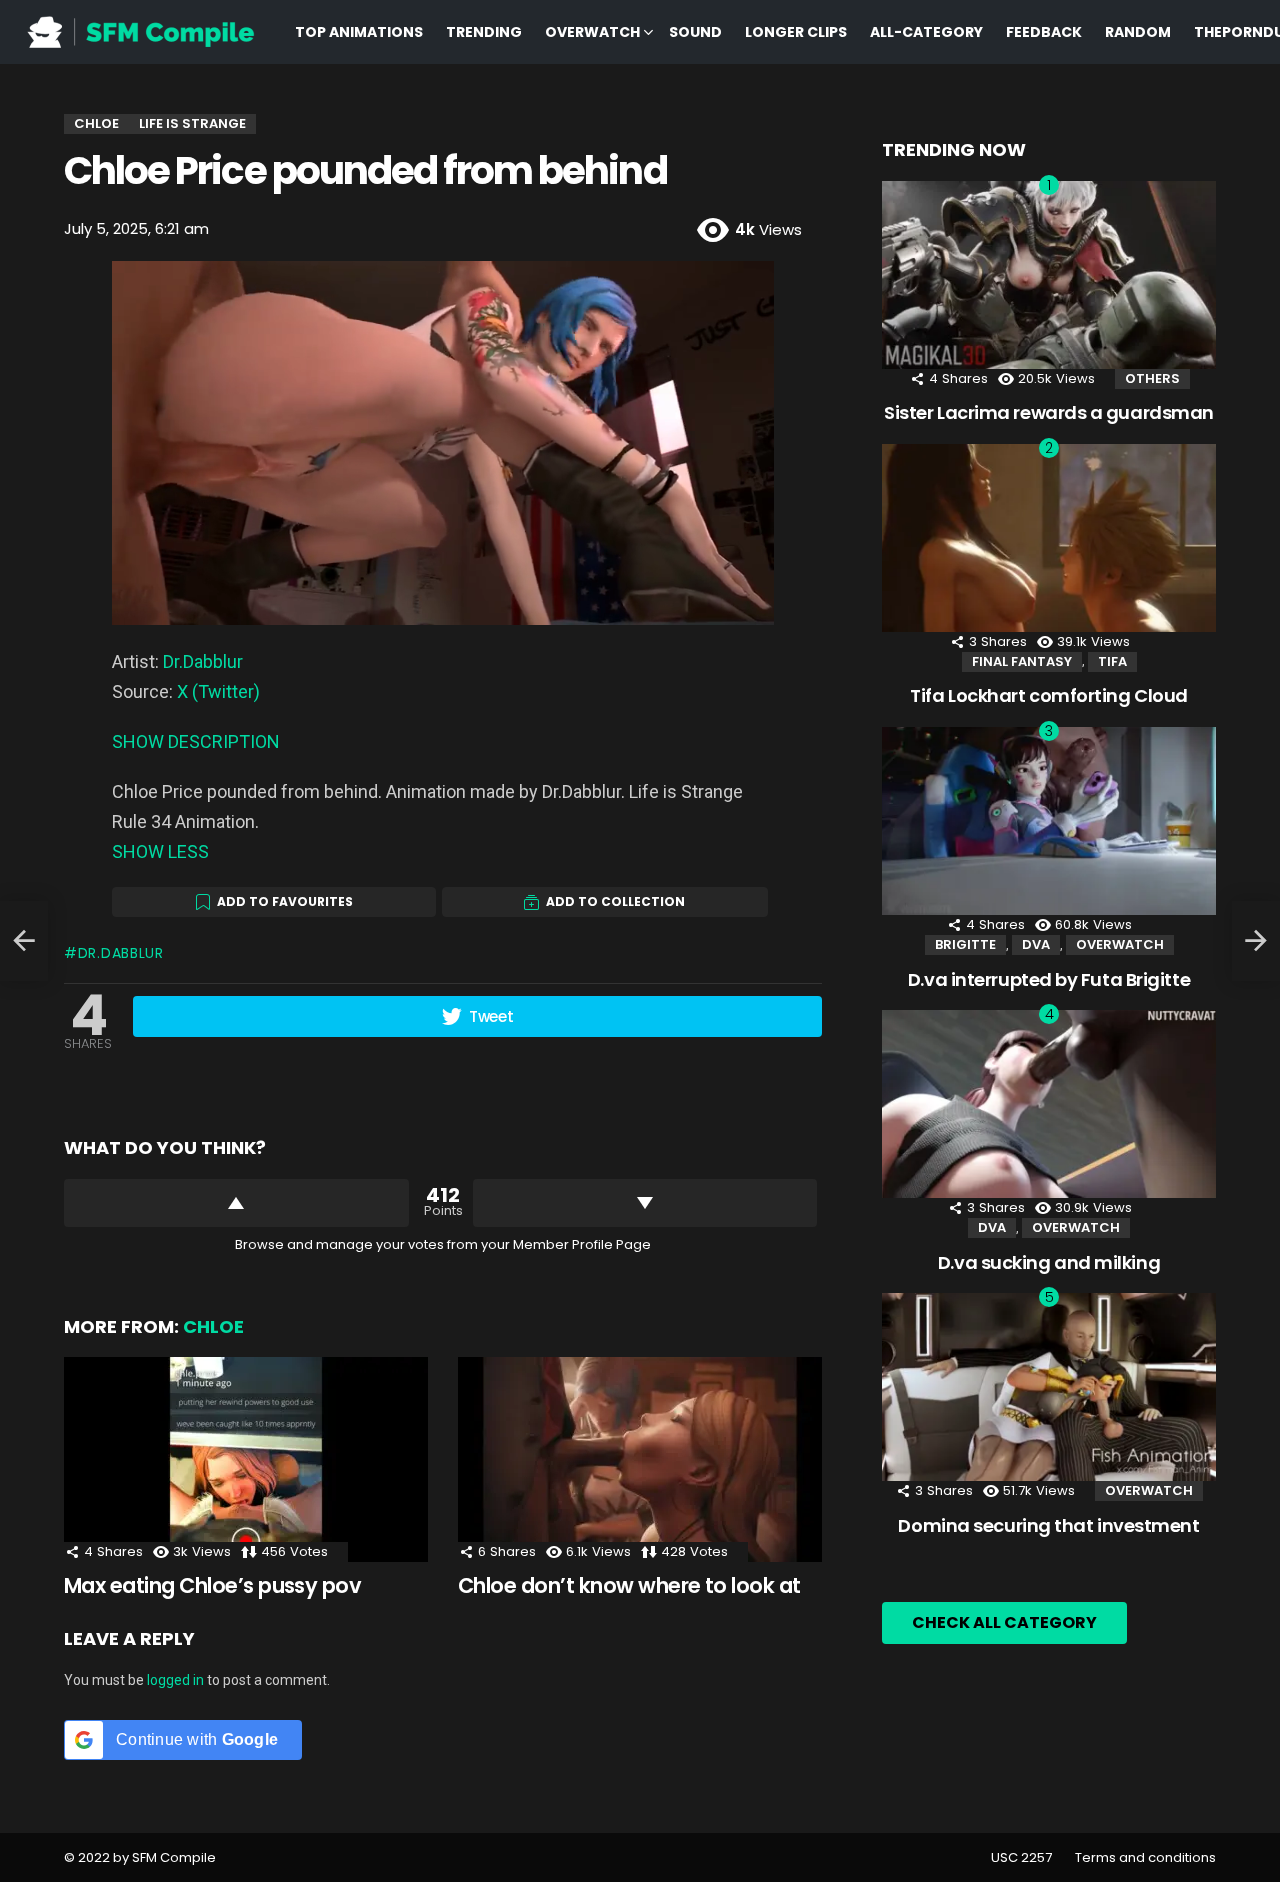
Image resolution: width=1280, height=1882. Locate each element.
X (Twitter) (218, 691)
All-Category (926, 32)
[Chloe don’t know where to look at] (640, 1459)
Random (1138, 32)
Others (1152, 378)
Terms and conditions (1145, 1858)
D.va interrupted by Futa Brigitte (1049, 979)
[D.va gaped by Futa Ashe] (24, 941)
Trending (484, 32)
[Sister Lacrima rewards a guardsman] (1049, 275)
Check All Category (1004, 1622)
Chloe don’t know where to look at (629, 1585)
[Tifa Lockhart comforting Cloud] (1049, 538)
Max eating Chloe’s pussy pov (212, 1585)
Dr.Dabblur (203, 661)
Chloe (213, 1326)
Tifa (1112, 661)
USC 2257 (1021, 1858)
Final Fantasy (1022, 661)
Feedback (1044, 32)
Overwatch (592, 32)
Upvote (236, 1203)
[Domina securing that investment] (1049, 1387)
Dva (1036, 944)
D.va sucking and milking (1049, 1262)
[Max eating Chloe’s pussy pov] (246, 1459)
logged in (175, 1680)
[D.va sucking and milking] (1049, 1104)
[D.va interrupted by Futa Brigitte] (1049, 821)
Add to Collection (615, 901)
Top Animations (359, 32)
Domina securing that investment (1048, 1525)
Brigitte (965, 944)
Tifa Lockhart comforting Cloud (1049, 695)
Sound (695, 32)
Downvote (645, 1203)
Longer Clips (796, 32)
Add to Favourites (285, 901)
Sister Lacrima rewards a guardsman (1049, 412)
